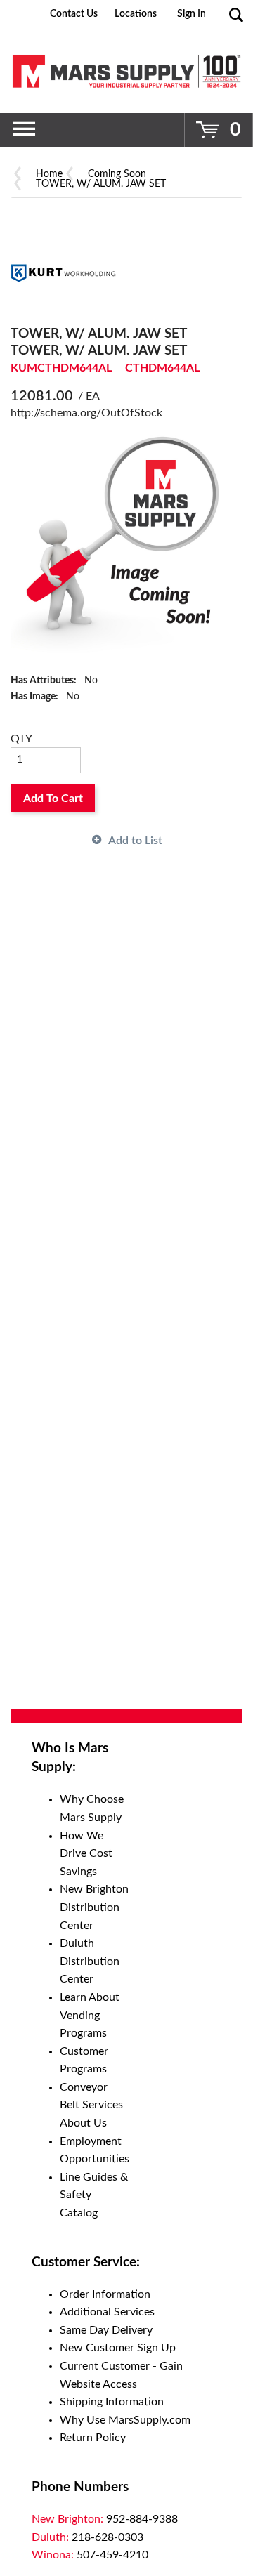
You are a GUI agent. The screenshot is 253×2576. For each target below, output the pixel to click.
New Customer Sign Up (118, 2348)
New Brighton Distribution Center (94, 1907)
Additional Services (107, 2312)
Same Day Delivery (106, 2330)
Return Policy (93, 2438)
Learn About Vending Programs (90, 2015)
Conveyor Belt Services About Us (91, 2105)
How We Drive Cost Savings (86, 1854)
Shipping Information (112, 2402)
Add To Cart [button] (53, 799)
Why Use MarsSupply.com (125, 2420)
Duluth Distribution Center (90, 1961)
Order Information (105, 2294)
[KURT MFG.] (63, 272)
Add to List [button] (135, 841)
